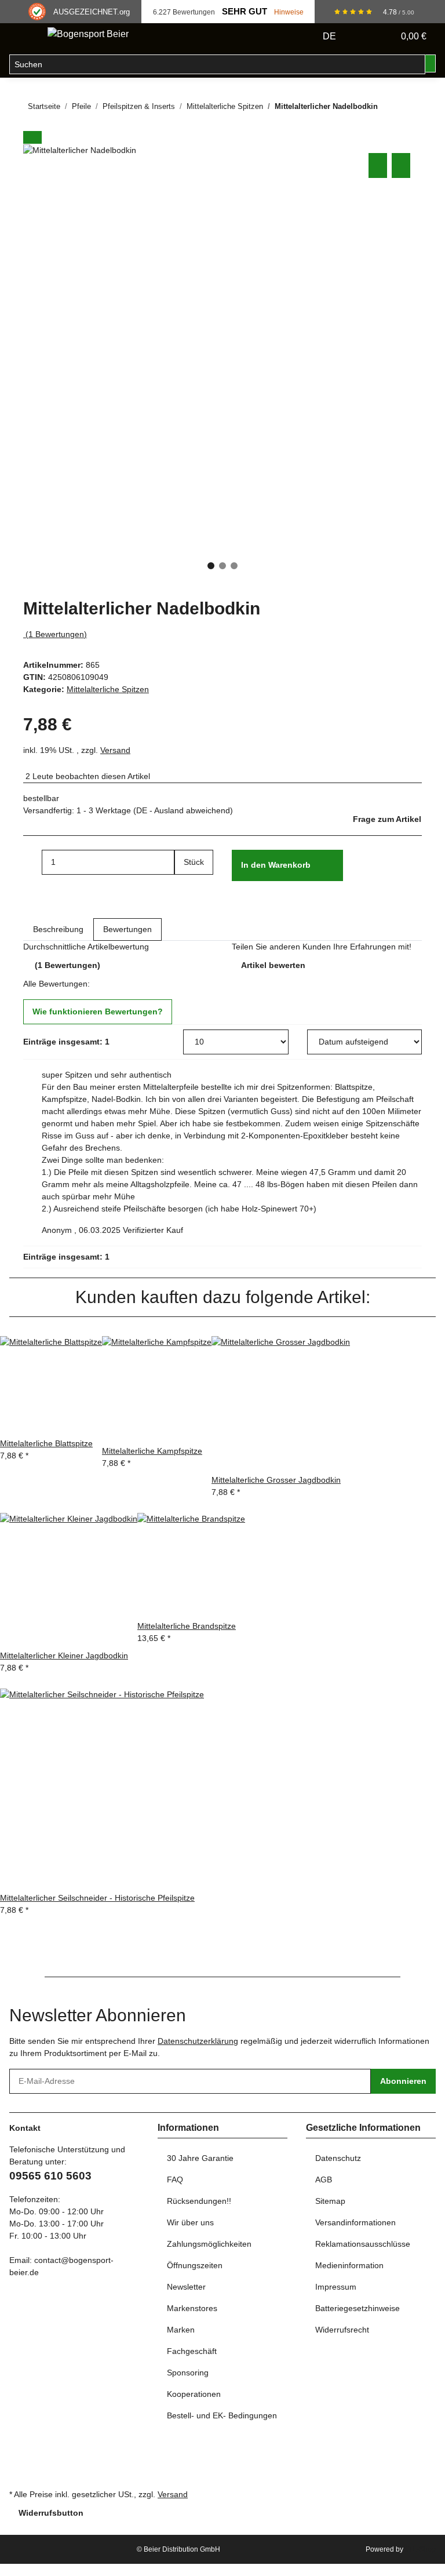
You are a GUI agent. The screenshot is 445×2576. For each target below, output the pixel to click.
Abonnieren (403, 2081)
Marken (181, 2330)
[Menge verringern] (32, 862)
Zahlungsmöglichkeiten (209, 2244)
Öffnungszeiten (195, 2265)
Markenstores (192, 2308)
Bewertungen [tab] (127, 929)
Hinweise (289, 12)
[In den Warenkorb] (32, 137)
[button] (362, 37)
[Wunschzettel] (380, 37)
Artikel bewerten (273, 965)
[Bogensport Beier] (88, 34)
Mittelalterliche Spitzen (108, 689)
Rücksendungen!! (199, 2201)
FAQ (175, 2180)
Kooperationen (194, 2394)
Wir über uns (190, 2222)
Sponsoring (188, 2373)
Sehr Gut (245, 12)
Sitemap (330, 2201)
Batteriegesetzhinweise (358, 2308)
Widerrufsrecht (342, 2330)
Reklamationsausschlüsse (363, 2244)
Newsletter (186, 2287)
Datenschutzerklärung (198, 2041)
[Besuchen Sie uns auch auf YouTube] (19, 2460)
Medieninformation (349, 2265)
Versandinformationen (355, 2222)
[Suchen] (431, 63)
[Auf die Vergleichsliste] (378, 165)
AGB (324, 2180)
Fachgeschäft (192, 2351)
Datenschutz (338, 2158)
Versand (115, 750)
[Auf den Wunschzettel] (401, 165)
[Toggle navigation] (24, 37)
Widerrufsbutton (51, 2513)
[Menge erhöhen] (184, 887)
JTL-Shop (420, 2549)
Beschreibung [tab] (58, 929)
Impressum (336, 2287)
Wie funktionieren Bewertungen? (98, 1012)
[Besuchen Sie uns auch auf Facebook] (19, 2447)
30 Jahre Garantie (200, 2158)
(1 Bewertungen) (56, 634)
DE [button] (331, 36)
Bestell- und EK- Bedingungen (222, 2415)
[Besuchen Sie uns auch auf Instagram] (19, 2473)
